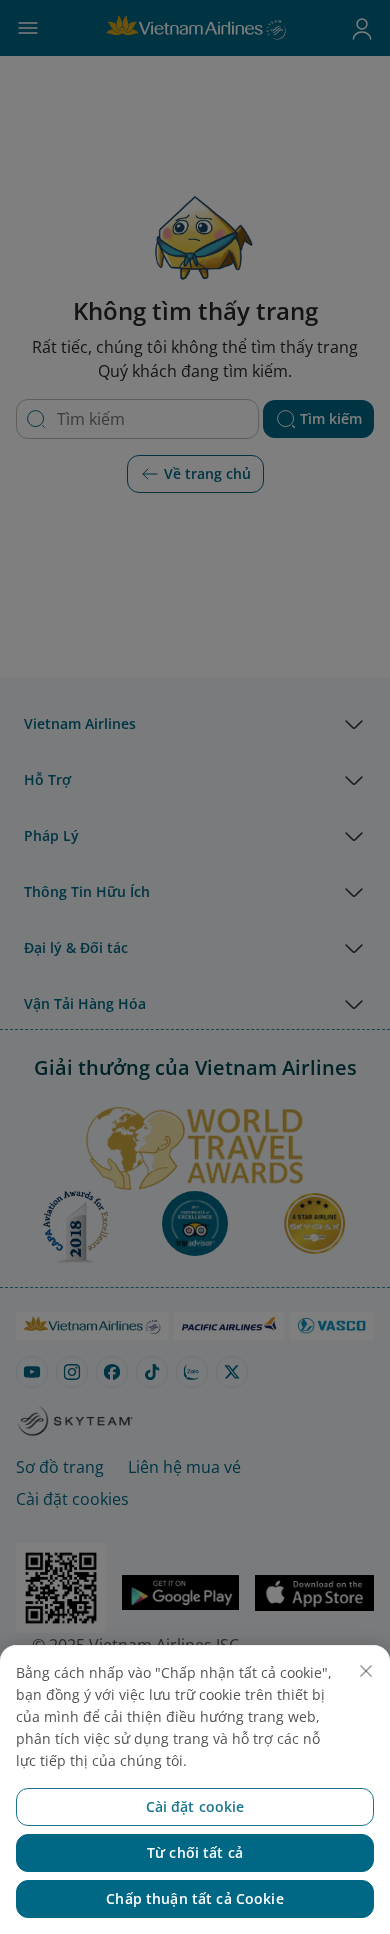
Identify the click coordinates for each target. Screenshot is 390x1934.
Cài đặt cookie (195, 1806)
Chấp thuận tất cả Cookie (194, 1898)
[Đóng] (366, 1671)
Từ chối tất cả (195, 1852)
